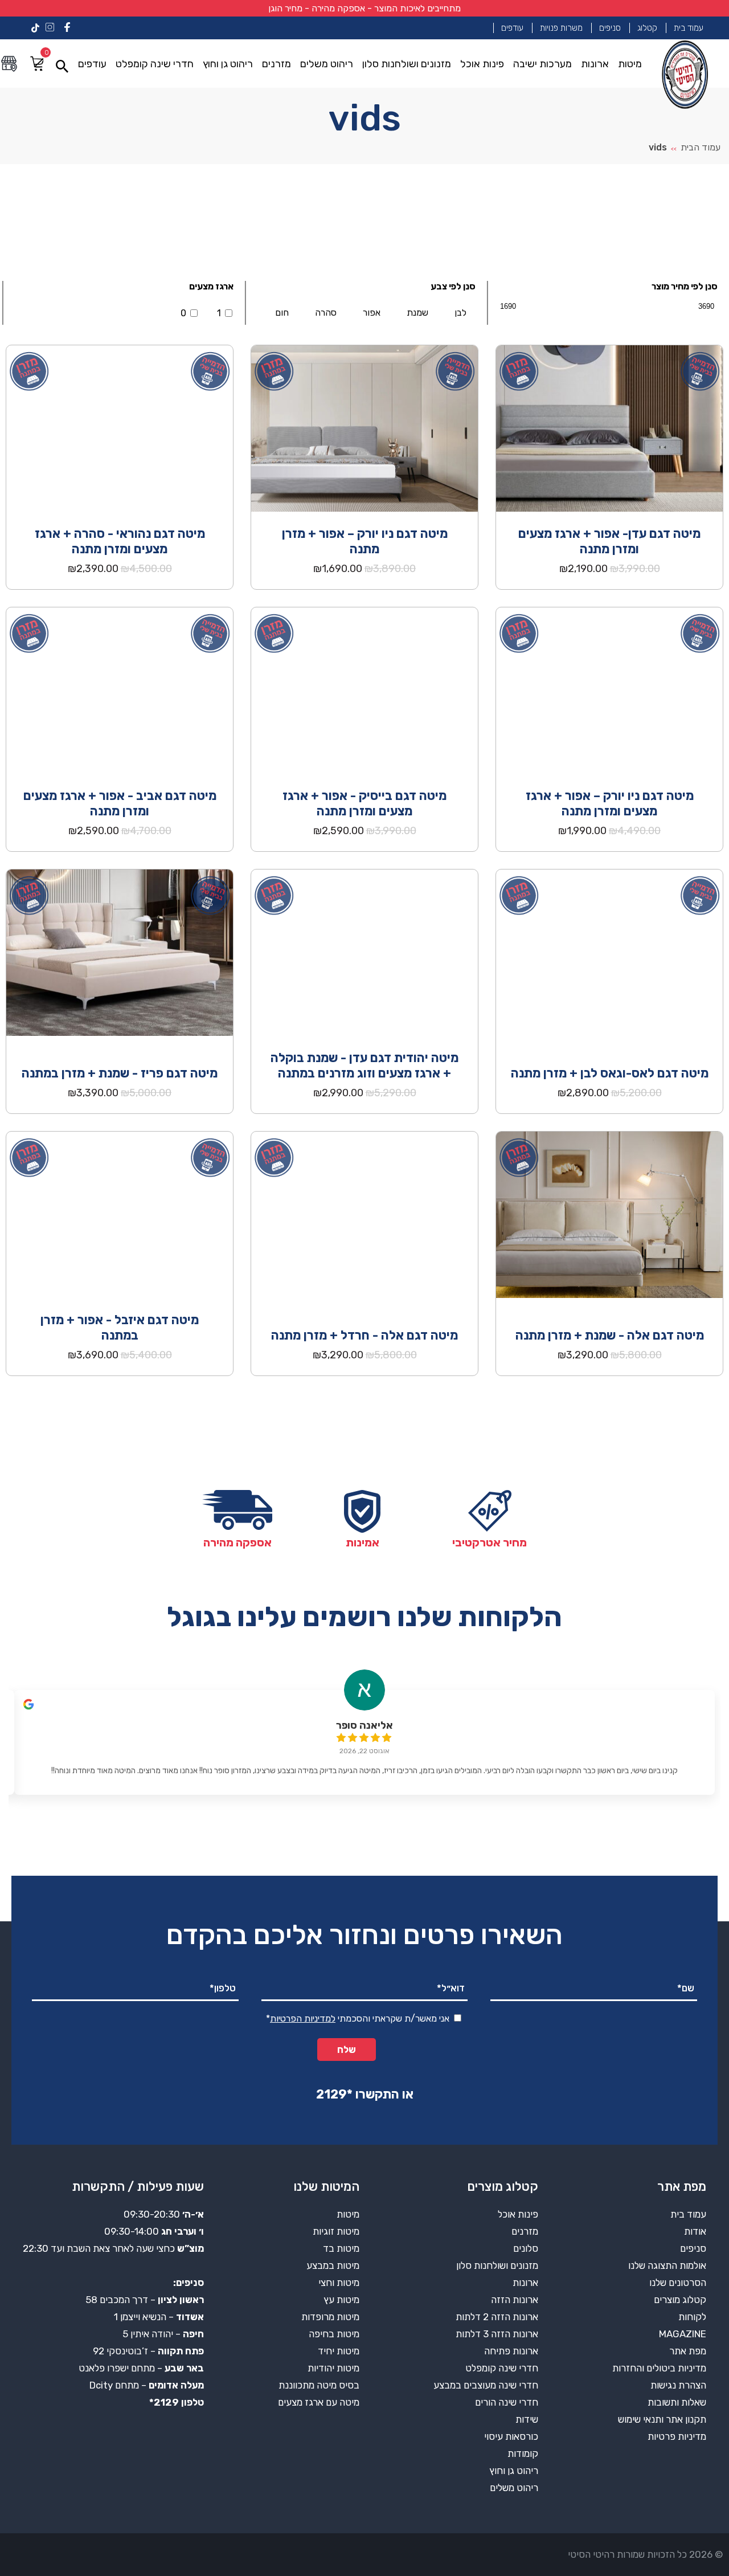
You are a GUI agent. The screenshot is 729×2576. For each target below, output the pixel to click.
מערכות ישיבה (542, 64)
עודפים (512, 28)
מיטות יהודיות (333, 2368)
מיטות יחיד (339, 2351)
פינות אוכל (482, 64)
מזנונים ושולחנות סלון (407, 64)
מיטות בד (341, 2248)
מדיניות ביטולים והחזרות (659, 2368)
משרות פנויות (561, 28)
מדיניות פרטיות (677, 2436)
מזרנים (277, 64)
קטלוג (647, 28)
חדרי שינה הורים (507, 2402)
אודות (695, 2231)
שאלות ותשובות (677, 2402)
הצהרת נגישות (678, 2385)
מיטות (630, 64)
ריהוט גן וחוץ (228, 64)
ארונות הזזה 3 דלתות (497, 2334)
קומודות (523, 2453)
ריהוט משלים (327, 64)
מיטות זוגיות (336, 2231)
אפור (372, 313)
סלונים (526, 2248)
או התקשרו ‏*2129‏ (365, 2094)
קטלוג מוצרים (680, 2300)
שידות (527, 2419)
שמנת (417, 313)
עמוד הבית (701, 147)
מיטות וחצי (339, 2283)
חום (282, 313)
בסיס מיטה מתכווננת (319, 2385)
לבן (460, 313)
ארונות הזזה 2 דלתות (497, 2317)
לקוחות (692, 2317)
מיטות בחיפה (334, 2334)
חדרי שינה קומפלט (155, 64)
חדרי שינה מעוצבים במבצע (486, 2385)
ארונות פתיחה (511, 2351)
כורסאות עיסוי (511, 2436)
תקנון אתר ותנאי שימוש (662, 2419)
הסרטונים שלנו (678, 2283)
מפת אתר (688, 2351)
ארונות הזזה (515, 2300)
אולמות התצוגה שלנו (667, 2265)
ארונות (595, 64)
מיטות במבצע (333, 2265)
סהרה (326, 313)
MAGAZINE (683, 2334)
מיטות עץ (341, 2300)
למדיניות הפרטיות (303, 2018)
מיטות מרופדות (330, 2317)
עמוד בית (689, 28)
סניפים (610, 28)
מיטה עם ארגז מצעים (319, 2402)
